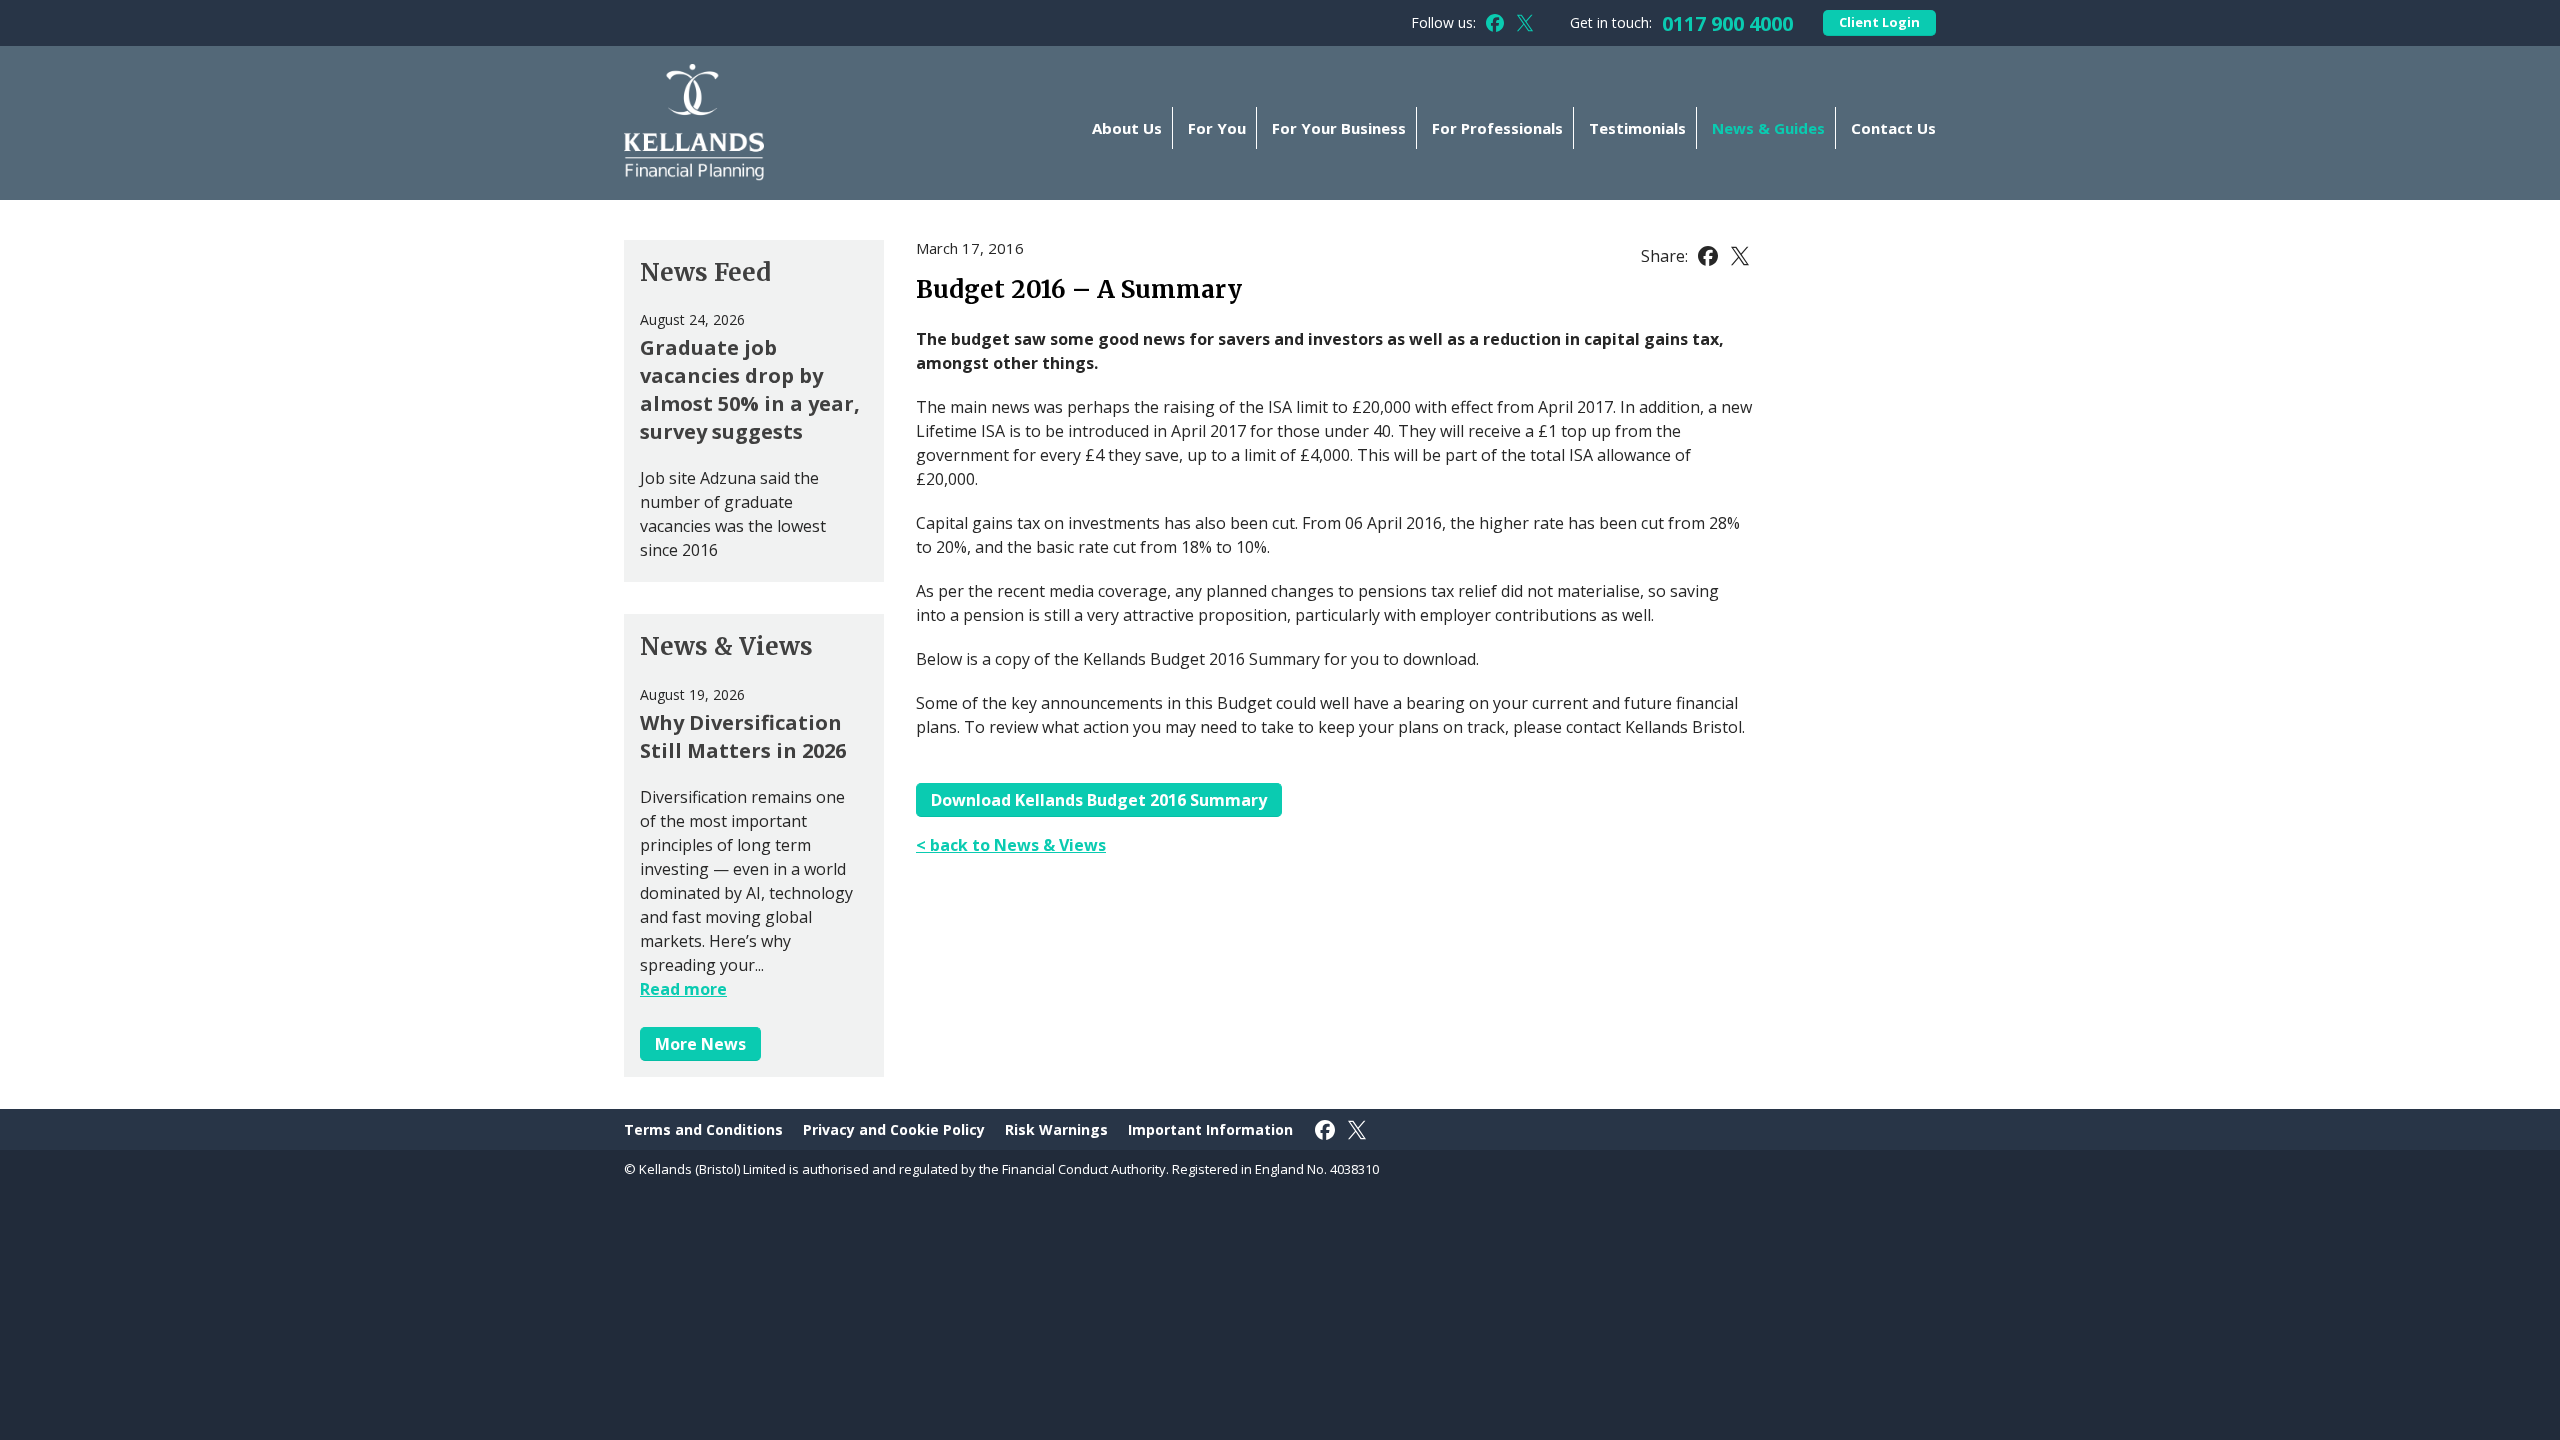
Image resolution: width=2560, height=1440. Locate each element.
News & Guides (1768, 128)
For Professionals (1497, 128)
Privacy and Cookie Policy (894, 1129)
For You (1217, 128)
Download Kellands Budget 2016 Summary (1099, 800)
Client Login (1879, 22)
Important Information (1210, 1129)
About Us (1127, 128)
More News (700, 1044)
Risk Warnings (1056, 1129)
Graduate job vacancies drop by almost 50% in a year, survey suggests (750, 389)
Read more (683, 989)
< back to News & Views (1011, 845)
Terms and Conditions (703, 1129)
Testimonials (1637, 128)
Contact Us (1893, 128)
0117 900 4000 (1727, 23)
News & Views (726, 646)
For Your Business (1339, 128)
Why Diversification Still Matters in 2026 (743, 736)
